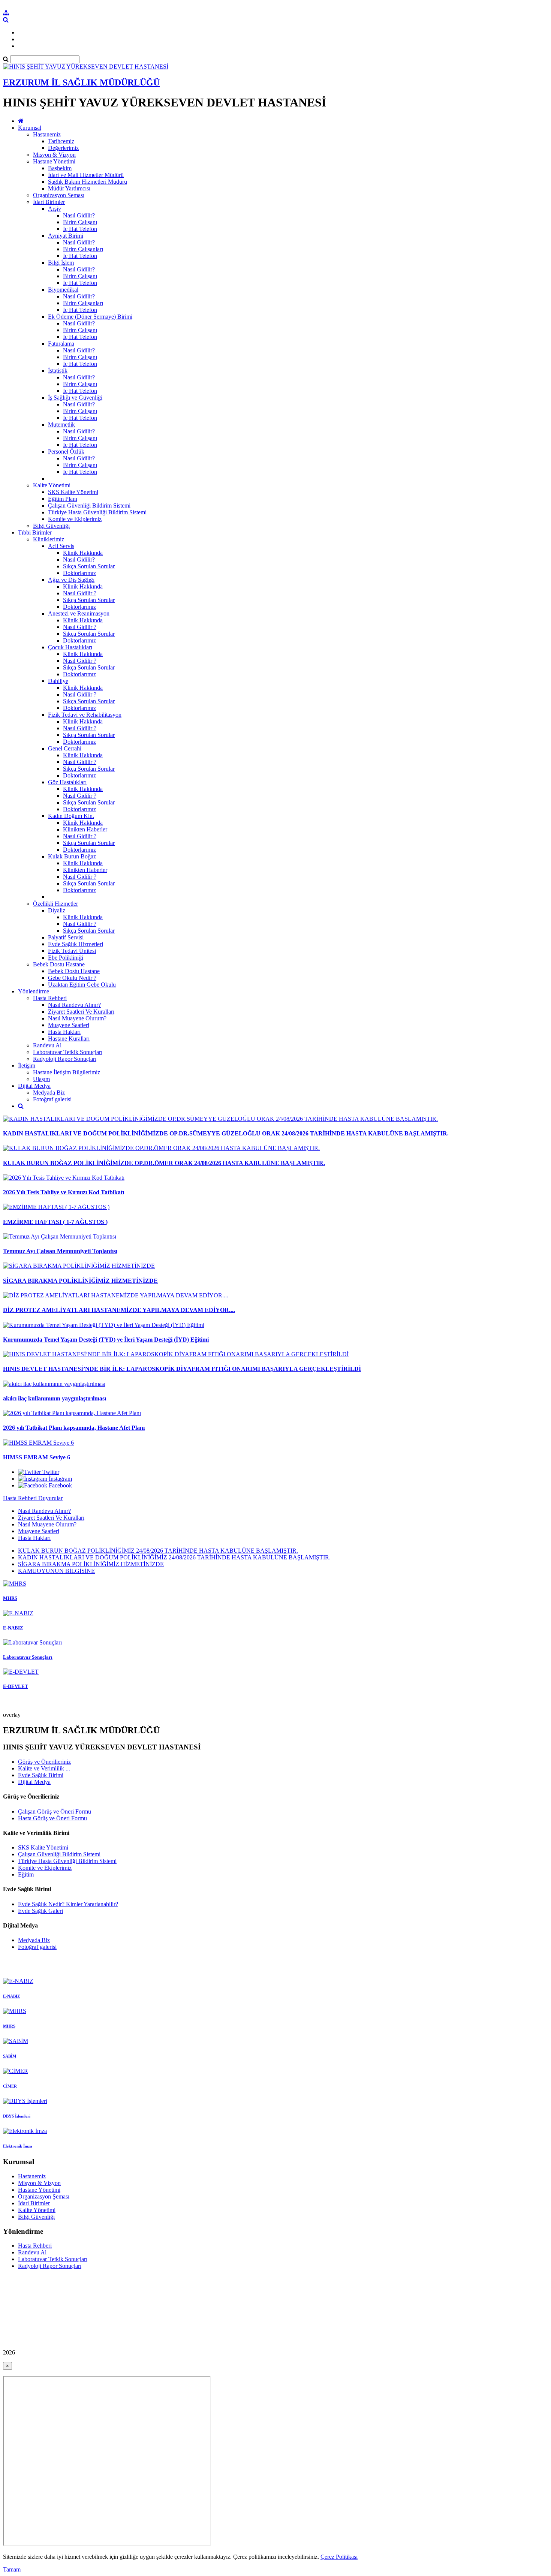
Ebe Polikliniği (66, 958)
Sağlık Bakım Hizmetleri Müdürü (88, 182)
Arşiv (55, 209)
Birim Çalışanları (83, 249)
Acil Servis (61, 546)
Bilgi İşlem (61, 263)
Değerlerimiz (63, 148)
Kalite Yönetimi (52, 485)
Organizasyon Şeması (59, 195)
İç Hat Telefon (80, 229)
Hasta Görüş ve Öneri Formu (52, 1818)
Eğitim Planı (63, 499)
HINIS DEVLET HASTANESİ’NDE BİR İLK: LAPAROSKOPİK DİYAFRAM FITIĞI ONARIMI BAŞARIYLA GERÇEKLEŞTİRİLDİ (182, 1369)
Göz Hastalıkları (67, 782)
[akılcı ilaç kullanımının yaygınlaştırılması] (54, 1384)
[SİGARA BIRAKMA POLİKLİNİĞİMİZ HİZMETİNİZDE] (79, 1266)
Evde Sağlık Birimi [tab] (41, 1775)
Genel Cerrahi (65, 748)
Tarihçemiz (61, 141)
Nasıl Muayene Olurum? (77, 1018)
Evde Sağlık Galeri (40, 1911)
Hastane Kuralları (69, 1039)
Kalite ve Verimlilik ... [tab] (44, 1768)
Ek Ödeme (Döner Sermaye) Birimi (90, 317)
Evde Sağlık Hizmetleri (76, 944)
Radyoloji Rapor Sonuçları (65, 1059)
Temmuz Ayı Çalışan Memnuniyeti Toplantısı (60, 1251)
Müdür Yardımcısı (69, 188)
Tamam (12, 2569)
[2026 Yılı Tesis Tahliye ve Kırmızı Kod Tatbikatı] (64, 1178)
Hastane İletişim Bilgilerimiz (67, 1072)
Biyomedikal (63, 290)
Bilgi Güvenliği (51, 526)
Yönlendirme (34, 991)
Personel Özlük (66, 452)
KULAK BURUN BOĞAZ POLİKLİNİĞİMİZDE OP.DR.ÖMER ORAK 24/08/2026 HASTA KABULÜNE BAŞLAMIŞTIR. (164, 1163)
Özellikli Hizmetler (55, 904)
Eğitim (26, 1874)
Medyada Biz (49, 1093)
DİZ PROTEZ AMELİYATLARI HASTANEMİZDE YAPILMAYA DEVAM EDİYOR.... (119, 1310)
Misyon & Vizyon (54, 155)
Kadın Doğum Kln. (71, 816)
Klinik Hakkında (83, 553)
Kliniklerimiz (49, 539)
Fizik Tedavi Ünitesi (72, 951)
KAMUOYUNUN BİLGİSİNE (56, 1571)
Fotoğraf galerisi (52, 1099)
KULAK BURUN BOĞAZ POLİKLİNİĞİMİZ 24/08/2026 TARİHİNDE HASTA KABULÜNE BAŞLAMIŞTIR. (158, 1551)
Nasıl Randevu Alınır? (74, 1005)
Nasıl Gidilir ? (80, 593)
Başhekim (60, 168)
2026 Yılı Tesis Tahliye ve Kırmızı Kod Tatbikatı (64, 1192)
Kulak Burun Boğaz (72, 856)
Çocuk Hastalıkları (70, 647)
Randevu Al (47, 1045)
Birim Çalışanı (80, 222)
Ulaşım (41, 1079)
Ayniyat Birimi (66, 236)
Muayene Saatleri (69, 1025)
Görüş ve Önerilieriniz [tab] (44, 1762)
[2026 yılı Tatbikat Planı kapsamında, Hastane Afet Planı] (72, 1413)
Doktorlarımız (79, 573)
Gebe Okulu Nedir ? (72, 978)
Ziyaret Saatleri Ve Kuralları (81, 1012)
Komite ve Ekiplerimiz (75, 519)
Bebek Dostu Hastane (59, 964)
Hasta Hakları (64, 1032)
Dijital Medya (34, 1086)
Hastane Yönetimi (54, 161)
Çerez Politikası (339, 2557)
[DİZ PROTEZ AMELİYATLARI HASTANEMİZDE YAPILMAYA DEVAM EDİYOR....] (116, 1295)
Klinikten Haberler (85, 829)
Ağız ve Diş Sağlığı (71, 580)
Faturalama (61, 344)
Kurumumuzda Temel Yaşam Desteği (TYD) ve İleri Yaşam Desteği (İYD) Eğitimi (106, 1340)
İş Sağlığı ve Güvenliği (75, 398)
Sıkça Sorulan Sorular (89, 566)
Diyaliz (57, 910)
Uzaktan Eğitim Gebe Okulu (82, 985)
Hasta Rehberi (50, 998)
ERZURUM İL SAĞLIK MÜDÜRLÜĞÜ (81, 82)
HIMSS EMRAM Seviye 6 (37, 1457)
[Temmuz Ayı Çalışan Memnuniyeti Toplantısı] (60, 1236)
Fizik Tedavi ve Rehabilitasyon (85, 715)
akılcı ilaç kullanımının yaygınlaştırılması (55, 1398)
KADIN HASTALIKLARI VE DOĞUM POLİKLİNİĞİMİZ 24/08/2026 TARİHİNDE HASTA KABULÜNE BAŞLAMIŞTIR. (174, 1557)
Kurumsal (30, 128)
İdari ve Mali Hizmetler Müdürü (86, 175)
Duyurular (50, 1498)
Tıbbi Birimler (35, 532)
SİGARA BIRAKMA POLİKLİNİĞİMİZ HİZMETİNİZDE (80, 1281)
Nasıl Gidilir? (79, 215)
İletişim (27, 1066)
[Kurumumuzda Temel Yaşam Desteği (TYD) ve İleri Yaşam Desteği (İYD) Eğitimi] (104, 1325)
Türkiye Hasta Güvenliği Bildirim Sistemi (97, 512)
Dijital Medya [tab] (34, 1782)
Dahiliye (58, 681)
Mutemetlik (61, 425)
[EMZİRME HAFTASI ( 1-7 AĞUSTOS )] (56, 1207)
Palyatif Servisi (66, 937)
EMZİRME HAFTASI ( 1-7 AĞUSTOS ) (55, 1222)
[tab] (275, 1525)
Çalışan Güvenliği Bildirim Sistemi (89, 505)
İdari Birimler (49, 202)
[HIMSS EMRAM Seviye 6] (38, 1443)
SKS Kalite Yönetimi (73, 492)
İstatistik (58, 371)
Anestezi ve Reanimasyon (79, 613)
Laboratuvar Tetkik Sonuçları (68, 1052)
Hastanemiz (47, 134)
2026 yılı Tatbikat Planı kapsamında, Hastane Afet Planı (74, 1428)
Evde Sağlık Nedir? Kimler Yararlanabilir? (68, 1904)
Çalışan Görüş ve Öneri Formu (55, 1811)
